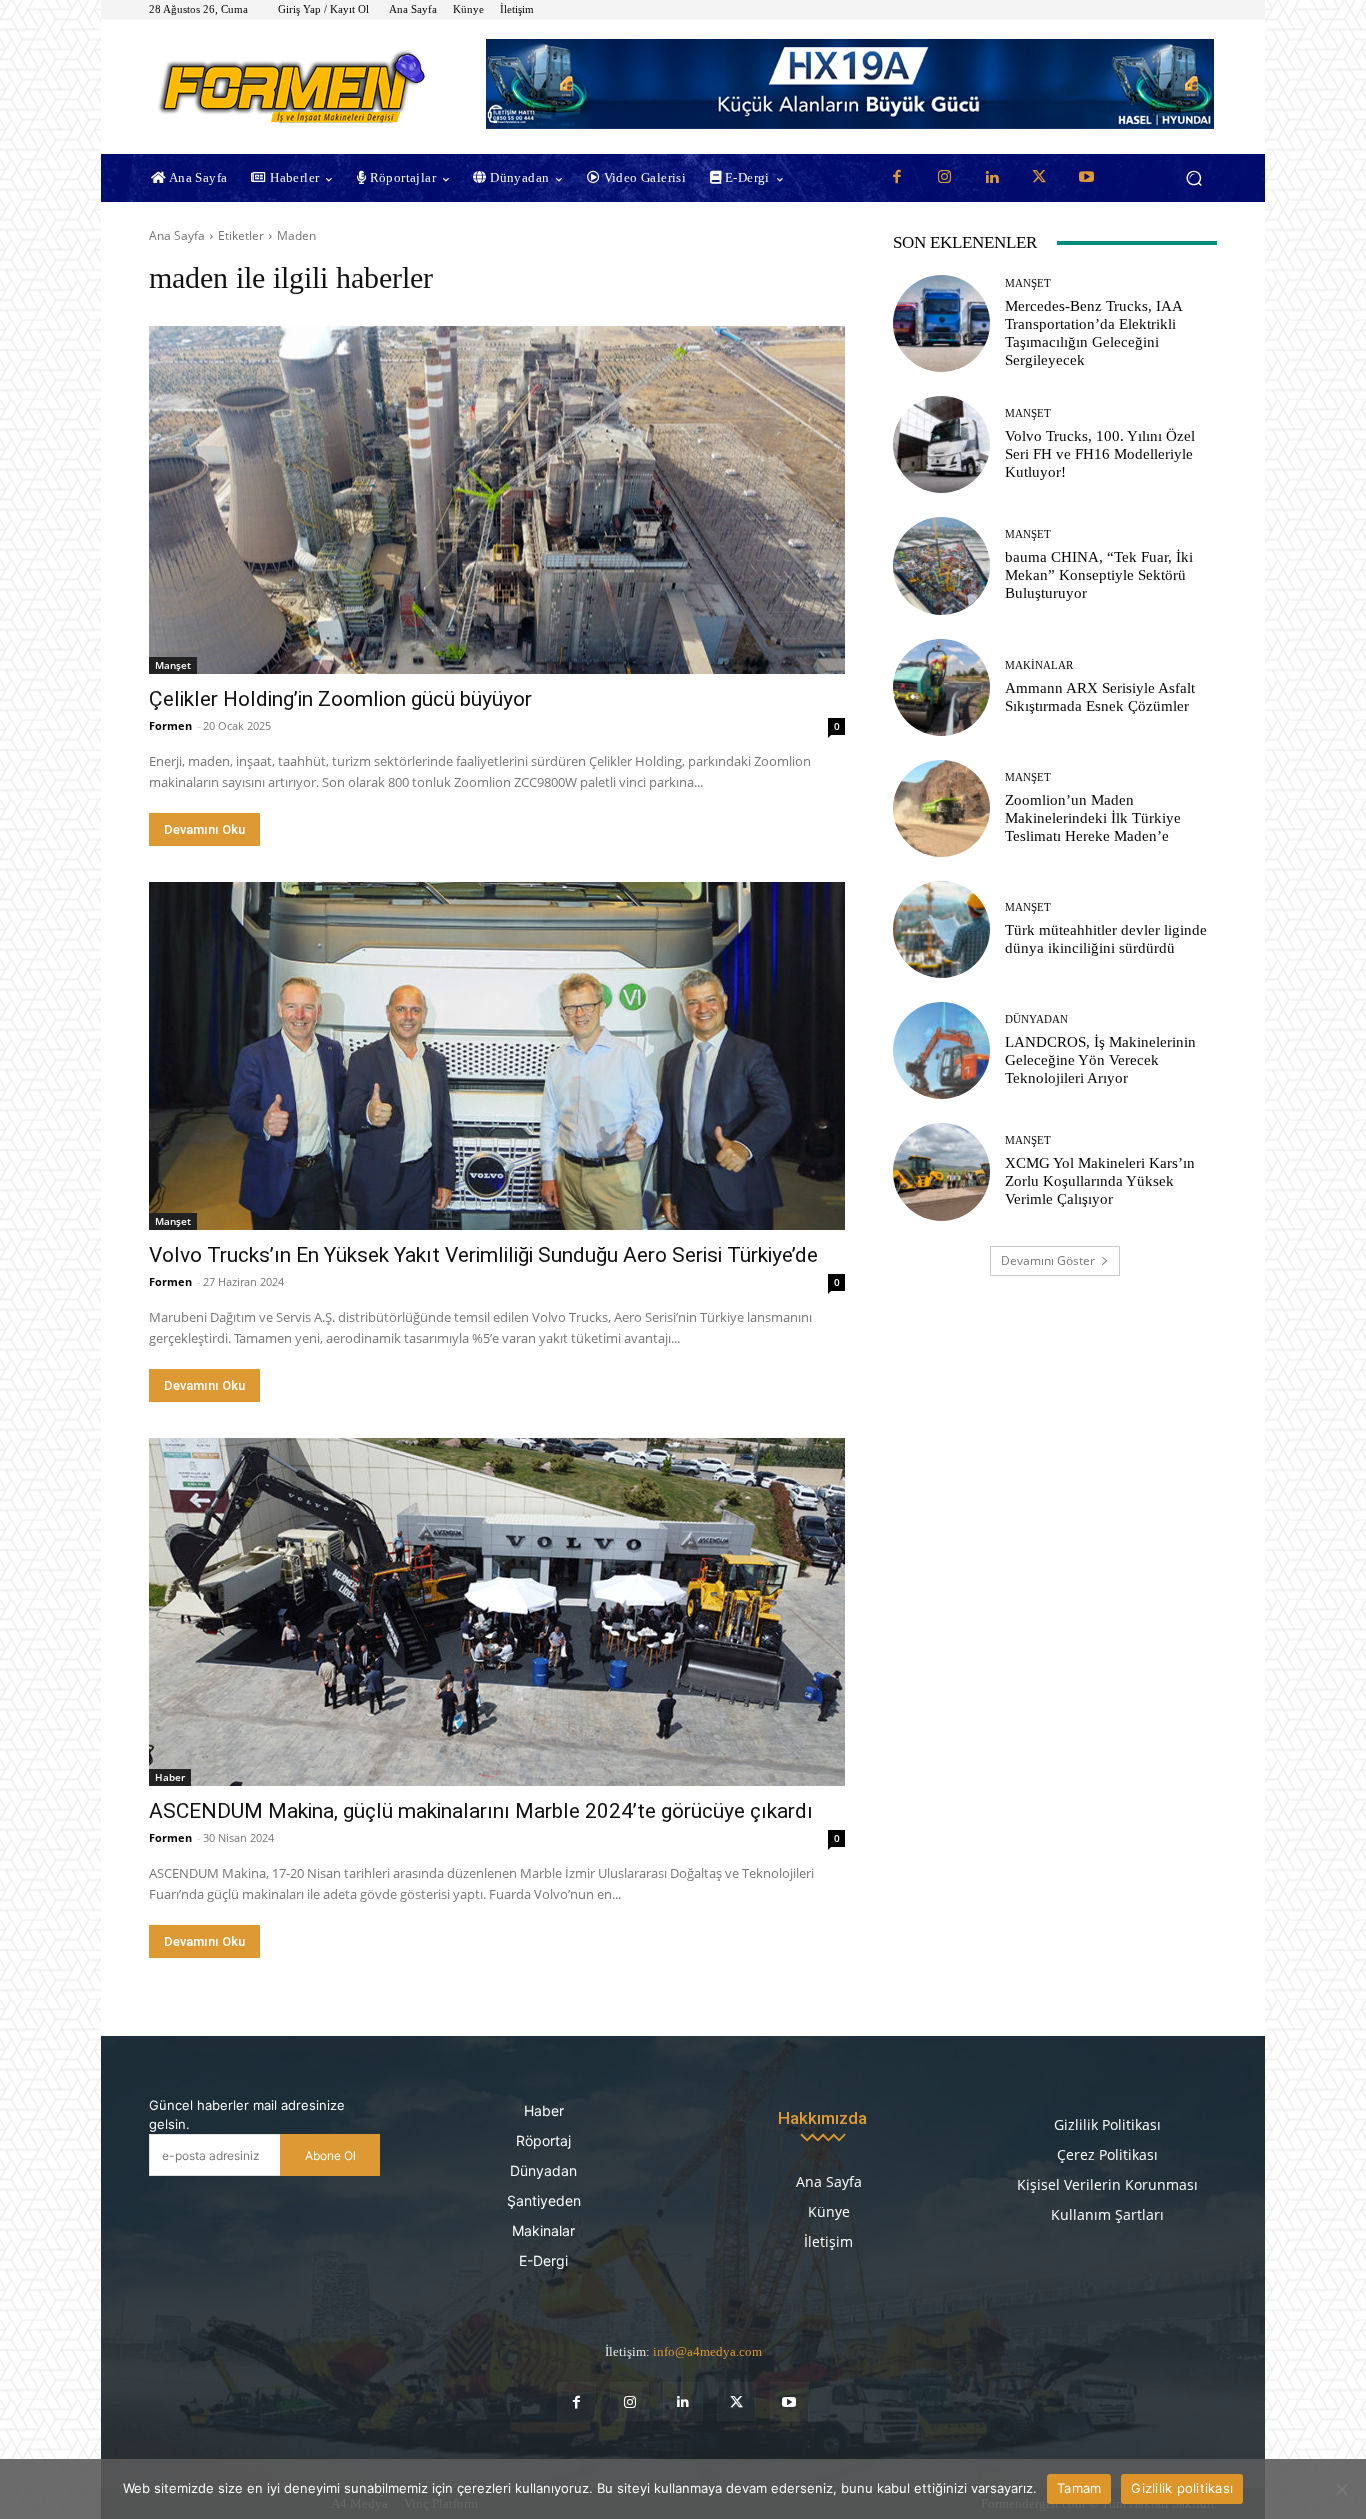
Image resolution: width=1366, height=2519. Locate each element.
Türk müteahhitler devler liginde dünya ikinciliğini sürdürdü (1106, 939)
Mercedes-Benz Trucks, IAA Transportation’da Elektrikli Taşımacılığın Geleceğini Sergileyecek (1094, 333)
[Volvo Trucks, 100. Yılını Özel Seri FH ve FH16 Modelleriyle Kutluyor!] (941, 444)
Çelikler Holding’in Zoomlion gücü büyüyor (340, 699)
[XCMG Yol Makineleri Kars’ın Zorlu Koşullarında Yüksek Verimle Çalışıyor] (941, 1171)
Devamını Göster (1048, 1260)
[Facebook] (897, 178)
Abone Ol (330, 2155)
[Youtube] (1087, 178)
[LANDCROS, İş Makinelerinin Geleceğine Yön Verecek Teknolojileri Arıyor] (941, 1050)
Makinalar (1039, 665)
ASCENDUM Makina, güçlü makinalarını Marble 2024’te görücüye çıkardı (481, 1811)
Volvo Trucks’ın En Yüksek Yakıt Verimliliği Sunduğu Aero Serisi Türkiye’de (483, 1255)
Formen (170, 725)
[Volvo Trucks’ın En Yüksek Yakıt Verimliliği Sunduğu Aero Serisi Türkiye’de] (497, 1056)
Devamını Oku (204, 829)
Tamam (1079, 2488)
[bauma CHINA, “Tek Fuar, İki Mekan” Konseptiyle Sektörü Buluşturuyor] (941, 565)
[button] (1193, 178)
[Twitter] (1039, 178)
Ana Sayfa (177, 235)
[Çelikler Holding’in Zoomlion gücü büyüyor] (497, 500)
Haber (170, 1777)
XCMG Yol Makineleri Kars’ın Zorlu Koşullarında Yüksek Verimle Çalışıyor (1100, 1181)
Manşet (173, 665)
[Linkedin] (992, 178)
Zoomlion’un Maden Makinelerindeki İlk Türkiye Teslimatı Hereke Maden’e (1093, 818)
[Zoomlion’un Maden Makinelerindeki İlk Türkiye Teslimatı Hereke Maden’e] (941, 808)
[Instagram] (944, 178)
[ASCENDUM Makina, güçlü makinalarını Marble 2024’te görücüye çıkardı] (497, 1612)
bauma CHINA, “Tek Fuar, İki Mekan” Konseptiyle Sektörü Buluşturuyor (1099, 575)
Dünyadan (1036, 1019)
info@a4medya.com (707, 2351)
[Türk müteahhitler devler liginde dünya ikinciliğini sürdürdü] (941, 929)
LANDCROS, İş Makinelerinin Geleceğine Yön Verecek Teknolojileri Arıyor (1100, 1060)
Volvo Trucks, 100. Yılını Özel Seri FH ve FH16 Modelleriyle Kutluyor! (1100, 454)
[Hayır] (1341, 2489)
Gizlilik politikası (1182, 2488)
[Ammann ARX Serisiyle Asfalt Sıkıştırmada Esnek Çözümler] (941, 687)
